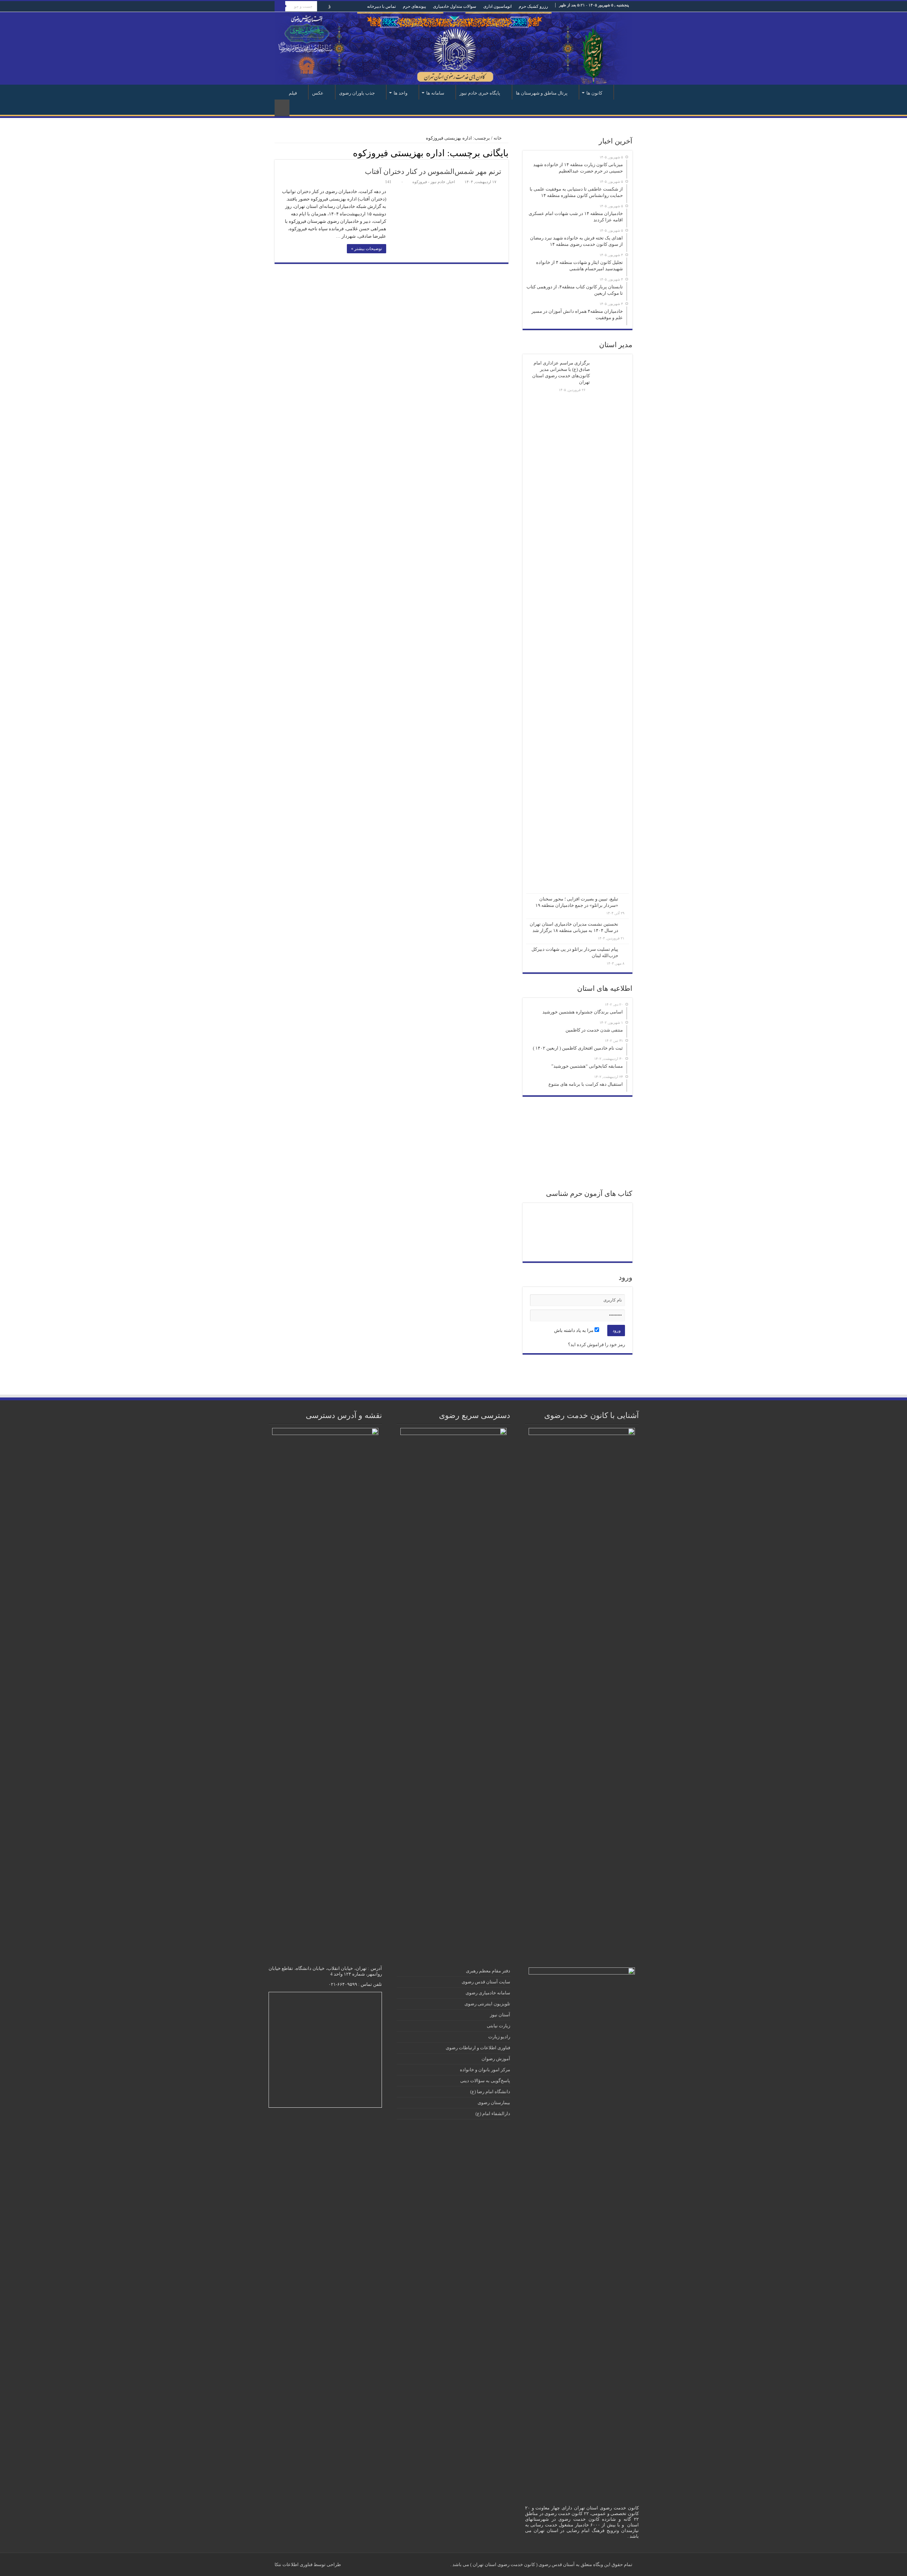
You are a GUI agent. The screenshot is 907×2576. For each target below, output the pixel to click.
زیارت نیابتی (498, 2026)
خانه (623, 92)
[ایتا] (322, 7)
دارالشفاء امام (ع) (493, 2114)
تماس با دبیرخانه (381, 6)
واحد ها (401, 93)
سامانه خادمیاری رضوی (488, 1993)
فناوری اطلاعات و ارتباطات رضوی (478, 2048)
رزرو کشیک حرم (533, 6)
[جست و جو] (280, 6)
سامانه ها (435, 93)
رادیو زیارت (499, 2037)
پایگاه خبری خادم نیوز (480, 93)
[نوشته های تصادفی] (282, 108)
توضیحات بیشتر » (367, 249)
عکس (318, 93)
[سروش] (329, 7)
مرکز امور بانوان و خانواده (485, 2070)
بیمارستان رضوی (494, 2103)
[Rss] (343, 7)
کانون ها (594, 93)
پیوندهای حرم (414, 6)
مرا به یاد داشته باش (574, 1330)
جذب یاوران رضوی (357, 93)
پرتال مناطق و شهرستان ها (542, 93)
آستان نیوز (500, 2015)
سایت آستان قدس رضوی (486, 1982)
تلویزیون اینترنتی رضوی (487, 2004)
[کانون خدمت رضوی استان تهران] (453, 48)
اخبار (451, 182)
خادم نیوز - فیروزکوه (429, 182)
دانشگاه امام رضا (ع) (490, 2092)
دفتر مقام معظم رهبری (488, 1971)
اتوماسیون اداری (497, 6)
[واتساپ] (335, 7)
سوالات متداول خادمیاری (455, 6)
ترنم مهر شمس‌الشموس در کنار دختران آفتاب (433, 171)
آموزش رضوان (496, 2059)
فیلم (293, 93)
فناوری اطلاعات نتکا (294, 2564)
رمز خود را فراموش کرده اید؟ (596, 1345)
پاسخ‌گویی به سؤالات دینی (485, 2081)
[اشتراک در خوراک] (278, 153)
